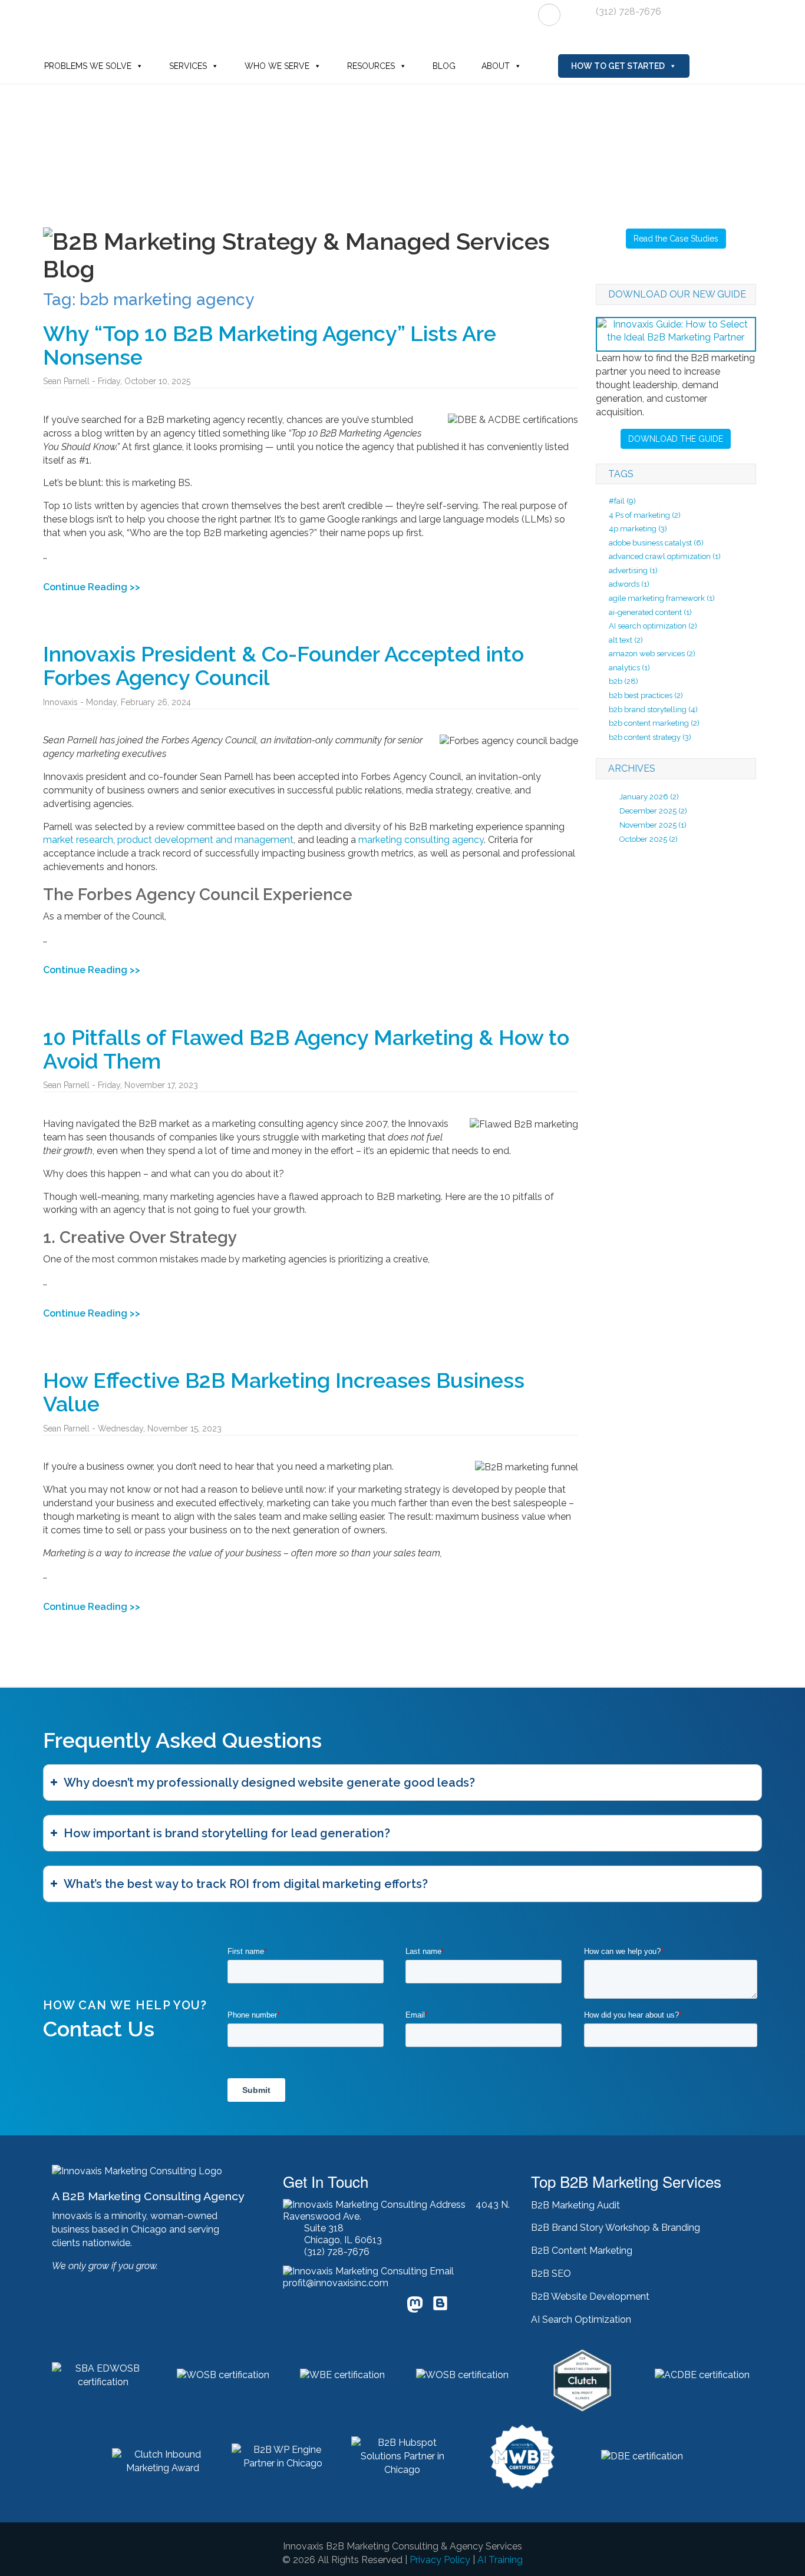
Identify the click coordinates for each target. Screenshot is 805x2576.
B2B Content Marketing (582, 2251)
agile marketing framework (662, 598)
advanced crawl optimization (665, 556)
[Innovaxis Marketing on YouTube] (364, 2307)
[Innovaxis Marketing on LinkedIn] (289, 2307)
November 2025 (648, 825)
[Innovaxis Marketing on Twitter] (314, 2307)
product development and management (205, 840)
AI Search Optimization (581, 2319)
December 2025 (648, 811)
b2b (623, 681)
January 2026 (644, 797)
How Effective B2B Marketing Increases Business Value (284, 1392)
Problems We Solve (88, 66)
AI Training (500, 2560)
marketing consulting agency (421, 840)
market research (78, 840)
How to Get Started (618, 66)
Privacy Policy (440, 2560)
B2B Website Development (590, 2296)
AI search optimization (653, 626)
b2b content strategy (650, 737)
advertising (633, 571)
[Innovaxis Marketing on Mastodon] (415, 2306)
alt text (626, 640)
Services (188, 66)
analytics (629, 668)
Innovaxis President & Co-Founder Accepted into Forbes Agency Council (283, 666)
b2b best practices (646, 695)
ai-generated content (650, 612)
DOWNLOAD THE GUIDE (676, 439)
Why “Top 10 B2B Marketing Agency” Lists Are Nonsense (270, 345)
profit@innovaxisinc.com (336, 2283)
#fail (622, 501)
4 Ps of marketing (645, 515)
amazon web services (652, 654)
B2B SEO (551, 2274)
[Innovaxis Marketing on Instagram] (388, 2307)
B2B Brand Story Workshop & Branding (616, 2228)
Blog (444, 66)
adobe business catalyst (656, 543)
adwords (629, 584)
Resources (371, 66)
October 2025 (643, 839)
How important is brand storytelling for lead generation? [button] (227, 1833)
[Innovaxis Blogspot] (440, 2308)
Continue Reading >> (92, 587)
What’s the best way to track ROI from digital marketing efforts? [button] (246, 1884)
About (496, 66)
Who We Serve (277, 66)
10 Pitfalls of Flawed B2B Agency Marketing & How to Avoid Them (306, 1049)
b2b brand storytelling (653, 710)
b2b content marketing (654, 723)
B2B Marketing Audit (575, 2205)
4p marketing (638, 529)
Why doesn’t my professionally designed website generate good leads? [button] (269, 1783)
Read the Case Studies (676, 239)
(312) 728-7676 (629, 11)
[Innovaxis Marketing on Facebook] (339, 2307)
